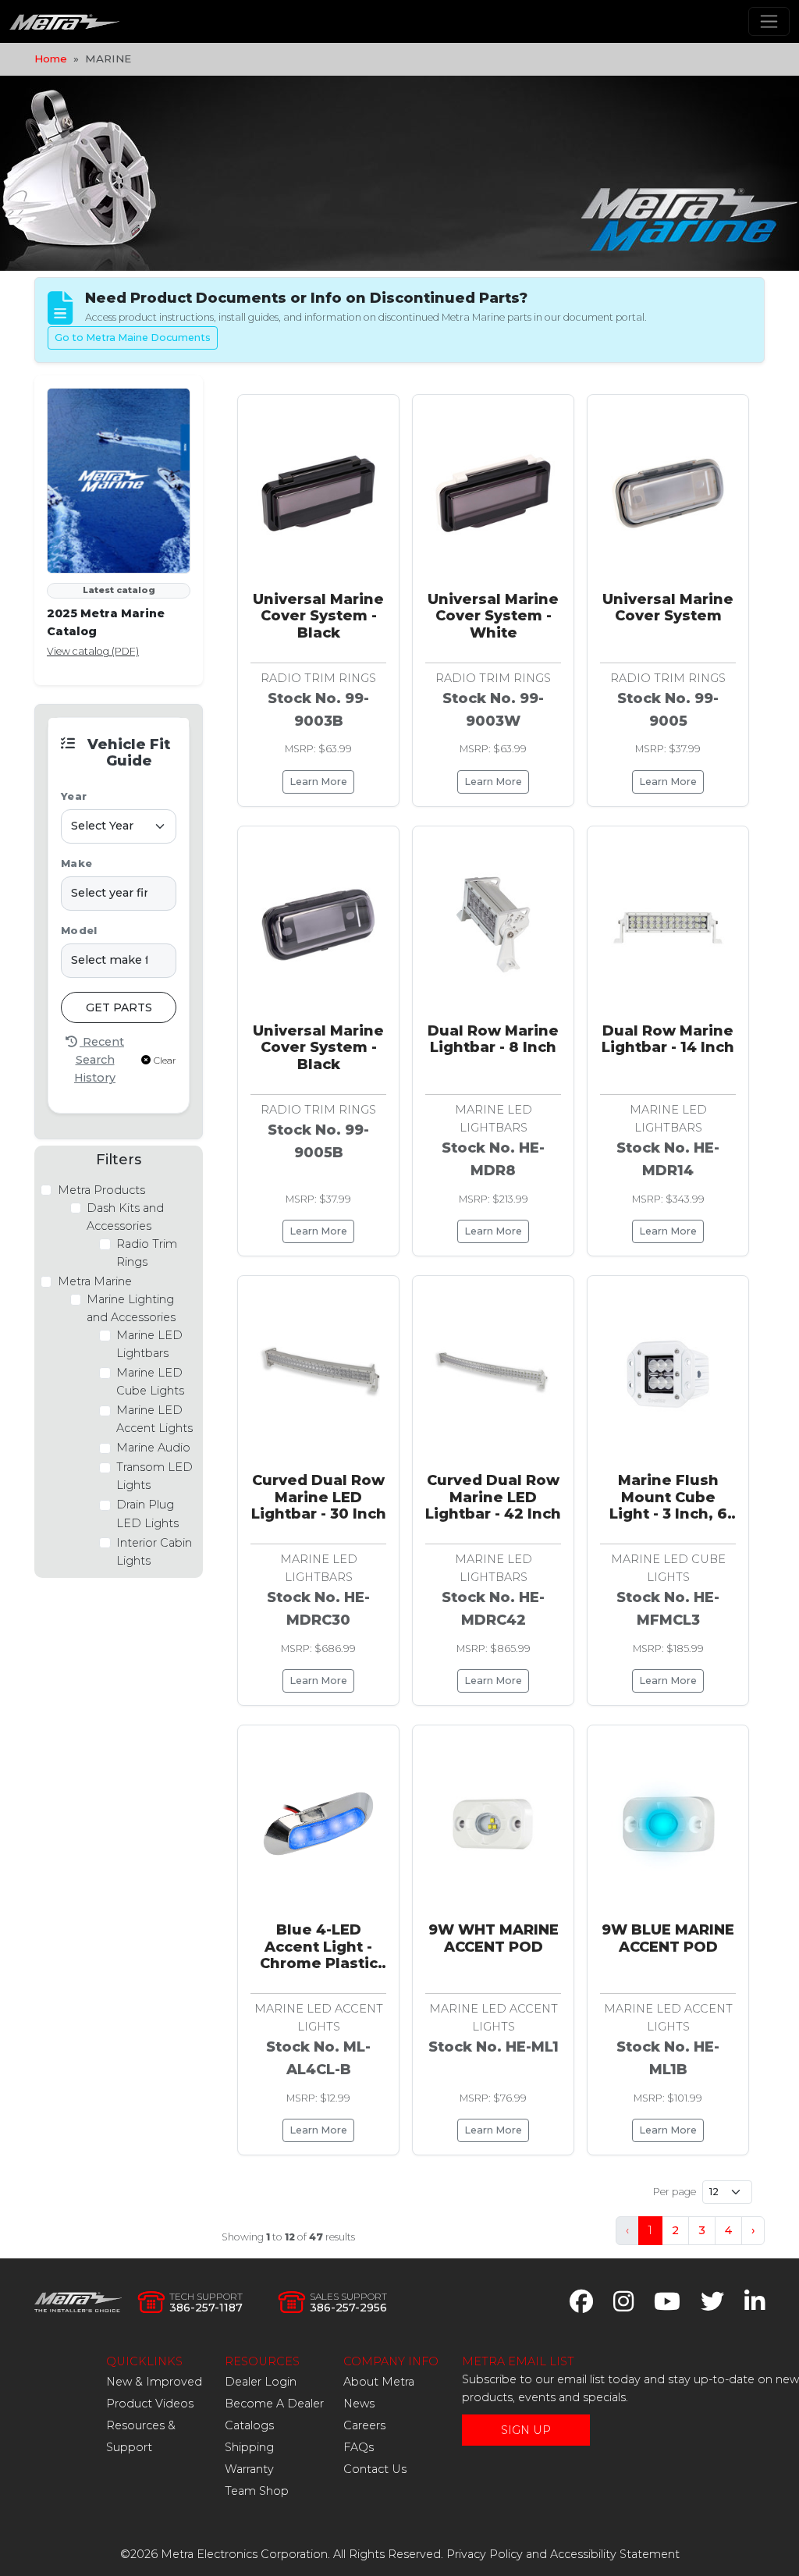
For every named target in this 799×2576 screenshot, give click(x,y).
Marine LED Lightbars (149, 1344)
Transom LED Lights (154, 1476)
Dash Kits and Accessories (125, 1217)
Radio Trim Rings (147, 1253)
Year (74, 796)
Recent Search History (99, 1060)
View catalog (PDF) (93, 651)
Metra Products (101, 1190)
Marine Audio (153, 1448)
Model (79, 931)
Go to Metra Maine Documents (133, 338)
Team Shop (257, 2491)
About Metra (379, 2382)
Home (51, 59)
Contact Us (375, 2469)
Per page (675, 2192)
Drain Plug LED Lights (147, 1514)
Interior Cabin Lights (154, 1552)
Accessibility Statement (615, 2554)
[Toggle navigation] (769, 21)
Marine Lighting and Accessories (131, 1308)
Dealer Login (261, 2382)
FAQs (359, 2447)
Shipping (249, 2447)
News (359, 2404)
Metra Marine (95, 1281)
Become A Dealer (274, 2404)
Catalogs (249, 2425)
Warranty (249, 2469)
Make (76, 863)
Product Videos (150, 2404)
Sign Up (526, 2430)
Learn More (318, 782)
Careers (364, 2425)
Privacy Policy (485, 2554)
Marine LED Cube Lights (150, 1382)
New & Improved (154, 2382)
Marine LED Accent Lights (154, 1419)
